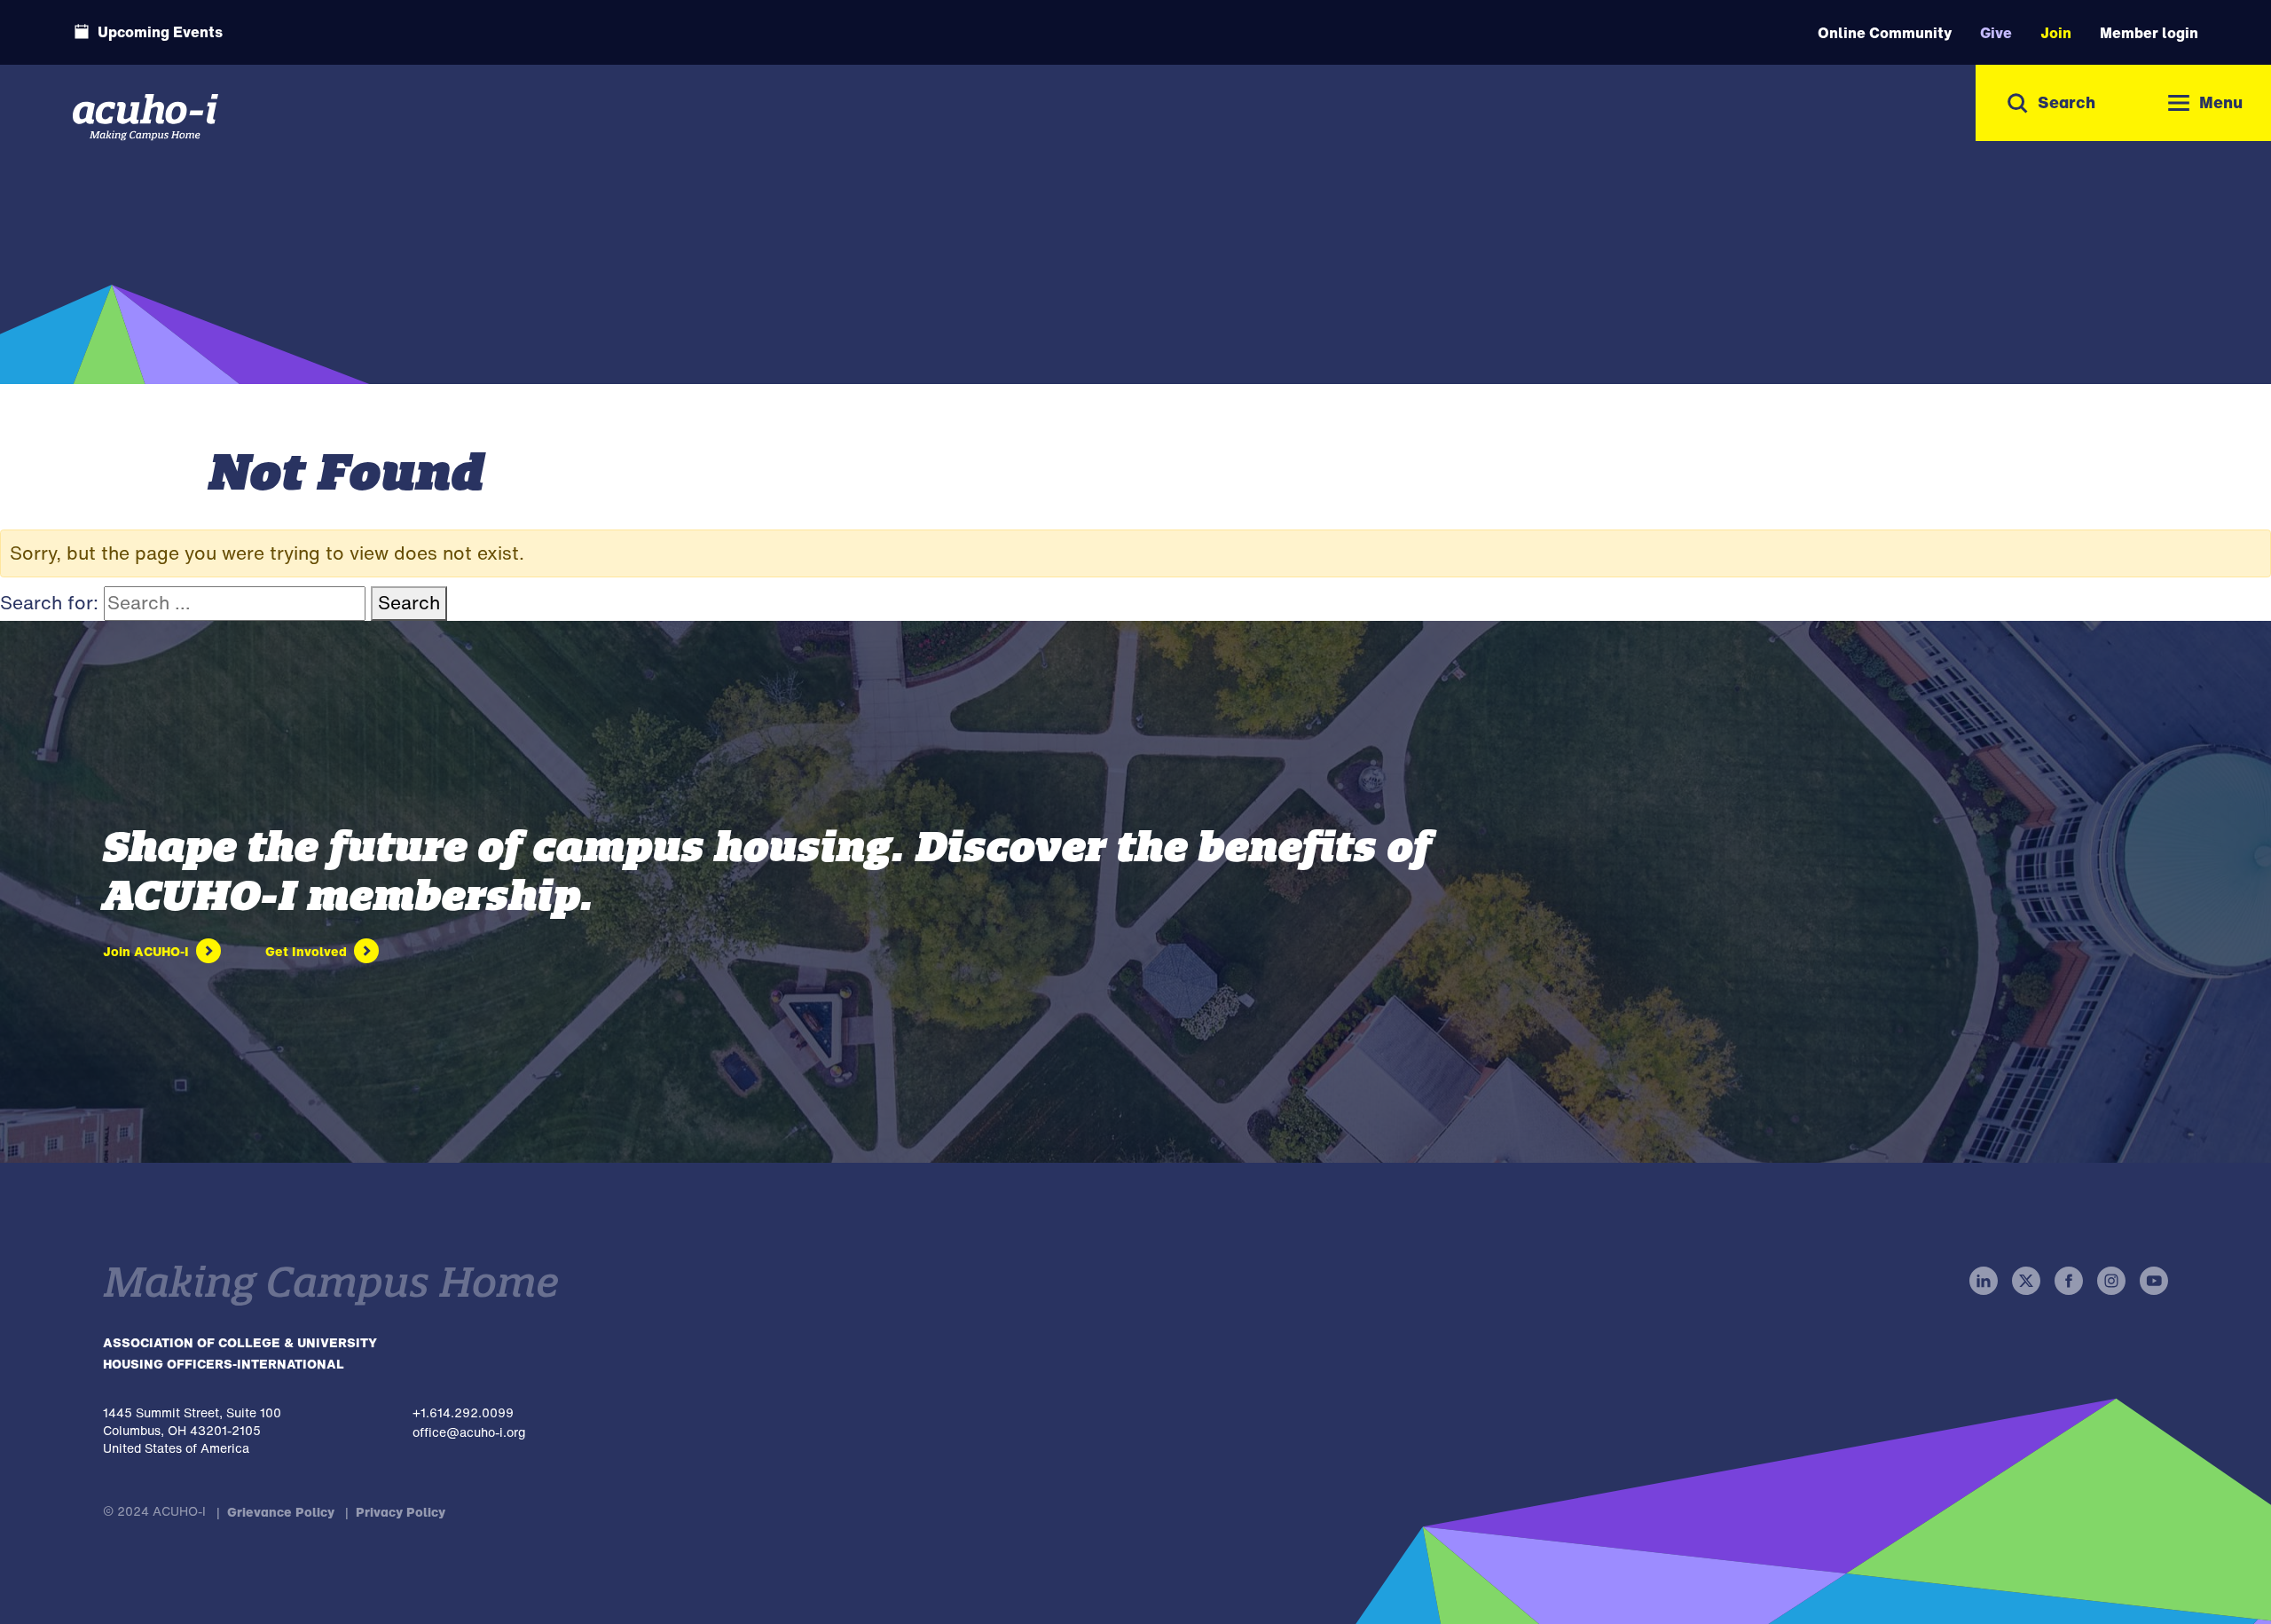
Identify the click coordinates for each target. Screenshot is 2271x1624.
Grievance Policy (281, 1512)
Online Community (1885, 33)
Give (1996, 33)
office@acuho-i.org (469, 1432)
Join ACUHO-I (146, 951)
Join (2056, 33)
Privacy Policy (401, 1512)
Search (409, 603)
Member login (2149, 33)
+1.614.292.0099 (463, 1412)
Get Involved (306, 951)
